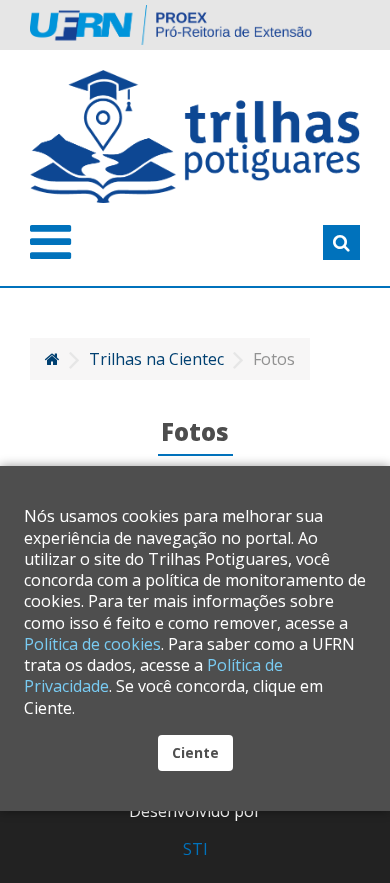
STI (195, 849)
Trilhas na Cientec (156, 359)
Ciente (195, 752)
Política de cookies (92, 644)
